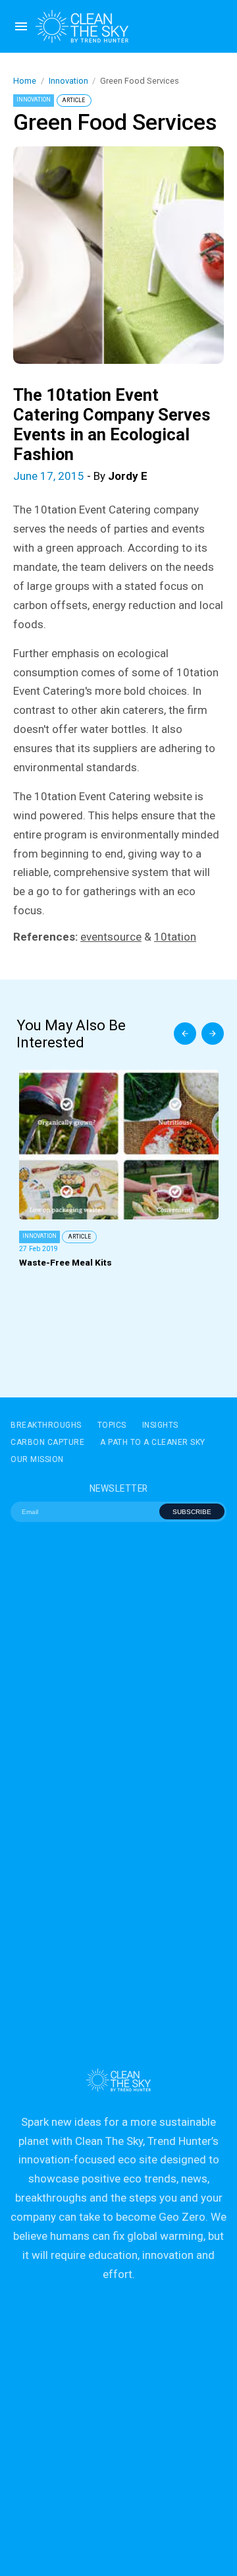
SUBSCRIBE (192, 1512)
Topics (112, 1425)
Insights (160, 1425)
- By (80, 476)
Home (25, 81)
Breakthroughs (46, 1425)
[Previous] (185, 1034)
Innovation (68, 81)
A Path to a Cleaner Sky (153, 1442)
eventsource (111, 937)
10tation (175, 937)
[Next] (213, 1034)
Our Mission (37, 1459)
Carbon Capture (47, 1442)
